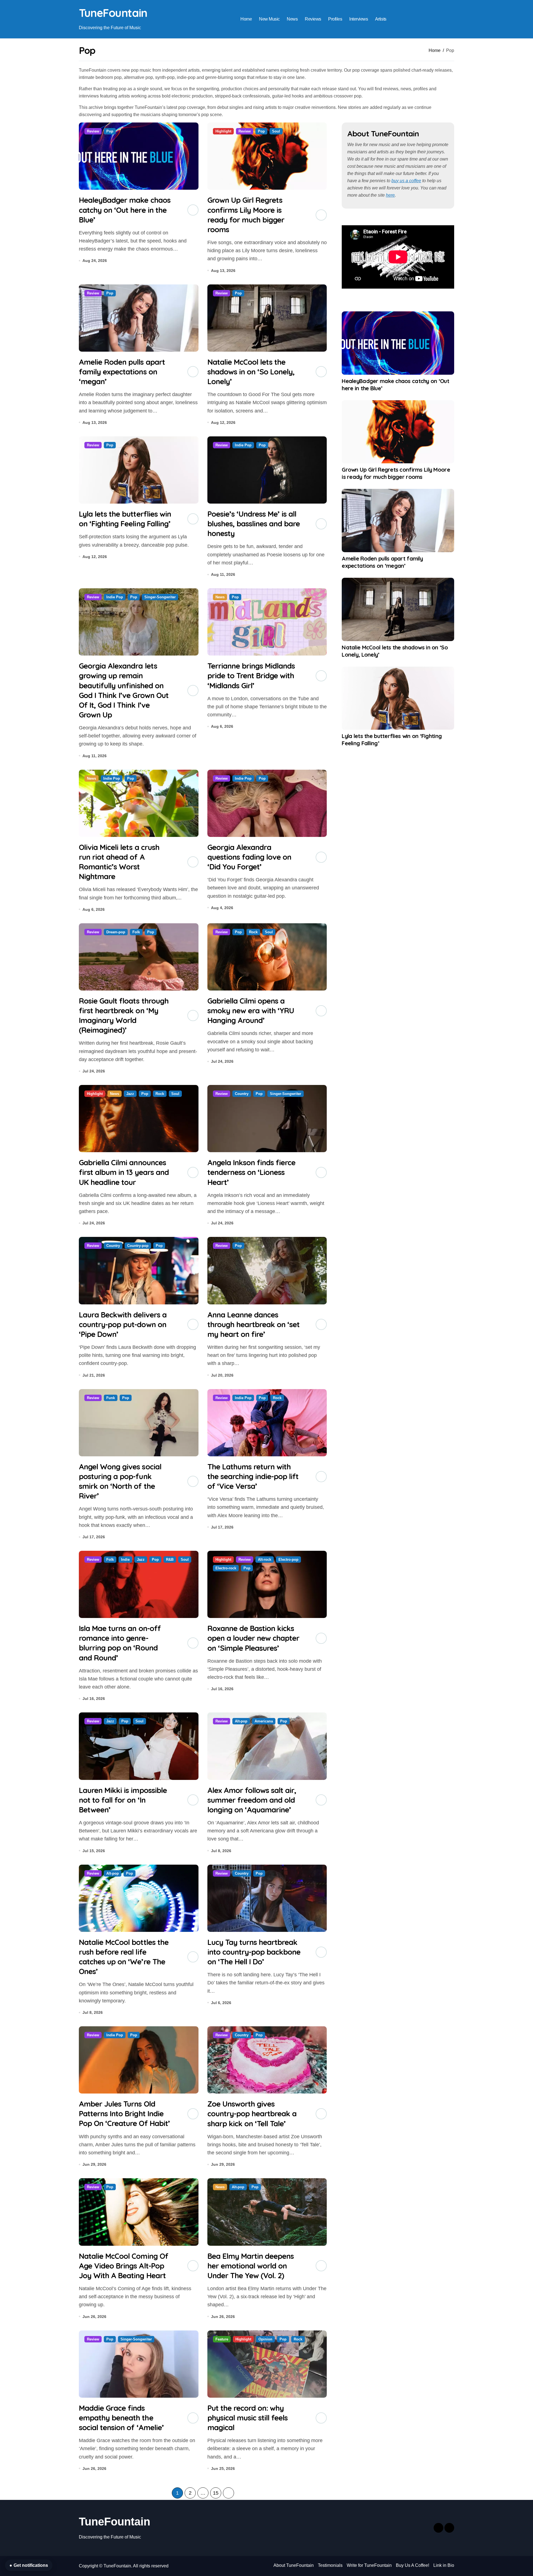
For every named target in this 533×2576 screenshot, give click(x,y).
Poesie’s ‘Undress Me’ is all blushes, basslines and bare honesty (254, 524)
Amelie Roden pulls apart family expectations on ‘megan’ (122, 372)
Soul (276, 131)
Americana (264, 1721)
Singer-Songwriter (160, 597)
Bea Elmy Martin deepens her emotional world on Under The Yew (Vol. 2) (251, 2266)
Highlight (223, 131)
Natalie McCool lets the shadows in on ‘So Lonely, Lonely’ (251, 372)
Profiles (335, 19)
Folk (136, 932)
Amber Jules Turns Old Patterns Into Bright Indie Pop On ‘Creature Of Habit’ (124, 2114)
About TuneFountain (294, 2565)
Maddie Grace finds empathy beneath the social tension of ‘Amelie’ (121, 2418)
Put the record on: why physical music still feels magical (248, 2418)
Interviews (359, 19)
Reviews (313, 19)
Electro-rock (226, 1568)
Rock (253, 932)
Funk (111, 1398)
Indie (125, 1560)
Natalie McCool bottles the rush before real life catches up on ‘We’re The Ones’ (124, 1957)
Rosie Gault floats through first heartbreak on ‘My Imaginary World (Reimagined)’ (124, 1015)
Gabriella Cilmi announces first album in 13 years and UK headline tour (124, 1172)
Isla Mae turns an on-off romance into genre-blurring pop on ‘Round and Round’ (120, 1643)
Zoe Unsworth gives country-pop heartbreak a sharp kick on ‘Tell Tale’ (252, 2114)
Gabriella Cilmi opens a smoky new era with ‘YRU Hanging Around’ (251, 1011)
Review (93, 131)
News (292, 19)
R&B (170, 1560)
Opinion (265, 2339)
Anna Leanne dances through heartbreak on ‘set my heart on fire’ (254, 1324)
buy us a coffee (406, 181)
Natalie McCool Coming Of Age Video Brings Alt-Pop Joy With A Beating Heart (124, 2266)
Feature (222, 2339)
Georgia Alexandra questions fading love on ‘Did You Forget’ (249, 857)
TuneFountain (113, 13)
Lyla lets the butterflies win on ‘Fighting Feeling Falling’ (125, 519)
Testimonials (330, 2565)
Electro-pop (288, 1560)
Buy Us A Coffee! (413, 2565)
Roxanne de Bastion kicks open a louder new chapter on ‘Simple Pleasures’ (253, 1638)
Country (242, 1094)
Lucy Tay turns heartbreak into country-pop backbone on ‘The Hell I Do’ (254, 1952)
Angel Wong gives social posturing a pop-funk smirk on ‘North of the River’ (120, 1481)
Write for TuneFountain (369, 2565)
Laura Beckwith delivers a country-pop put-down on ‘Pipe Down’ (123, 1324)
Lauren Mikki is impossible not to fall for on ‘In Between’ (123, 1800)
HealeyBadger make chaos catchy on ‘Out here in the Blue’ (125, 210)
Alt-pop (241, 1721)
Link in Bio (444, 2565)
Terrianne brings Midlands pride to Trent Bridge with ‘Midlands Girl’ (251, 676)
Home (246, 19)
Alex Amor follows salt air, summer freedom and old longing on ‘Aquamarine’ (252, 1800)
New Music (269, 19)
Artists (381, 19)
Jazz (130, 1094)
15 (216, 2493)
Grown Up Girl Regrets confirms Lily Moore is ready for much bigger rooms (246, 215)
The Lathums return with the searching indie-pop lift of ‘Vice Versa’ (253, 1476)
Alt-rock (265, 1560)
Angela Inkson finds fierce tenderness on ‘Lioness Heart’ (252, 1172)
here (390, 195)
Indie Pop (243, 445)
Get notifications (29, 2565)
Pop (110, 131)
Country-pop (138, 1246)
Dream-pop (116, 932)
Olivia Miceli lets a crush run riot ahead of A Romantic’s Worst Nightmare (119, 862)
